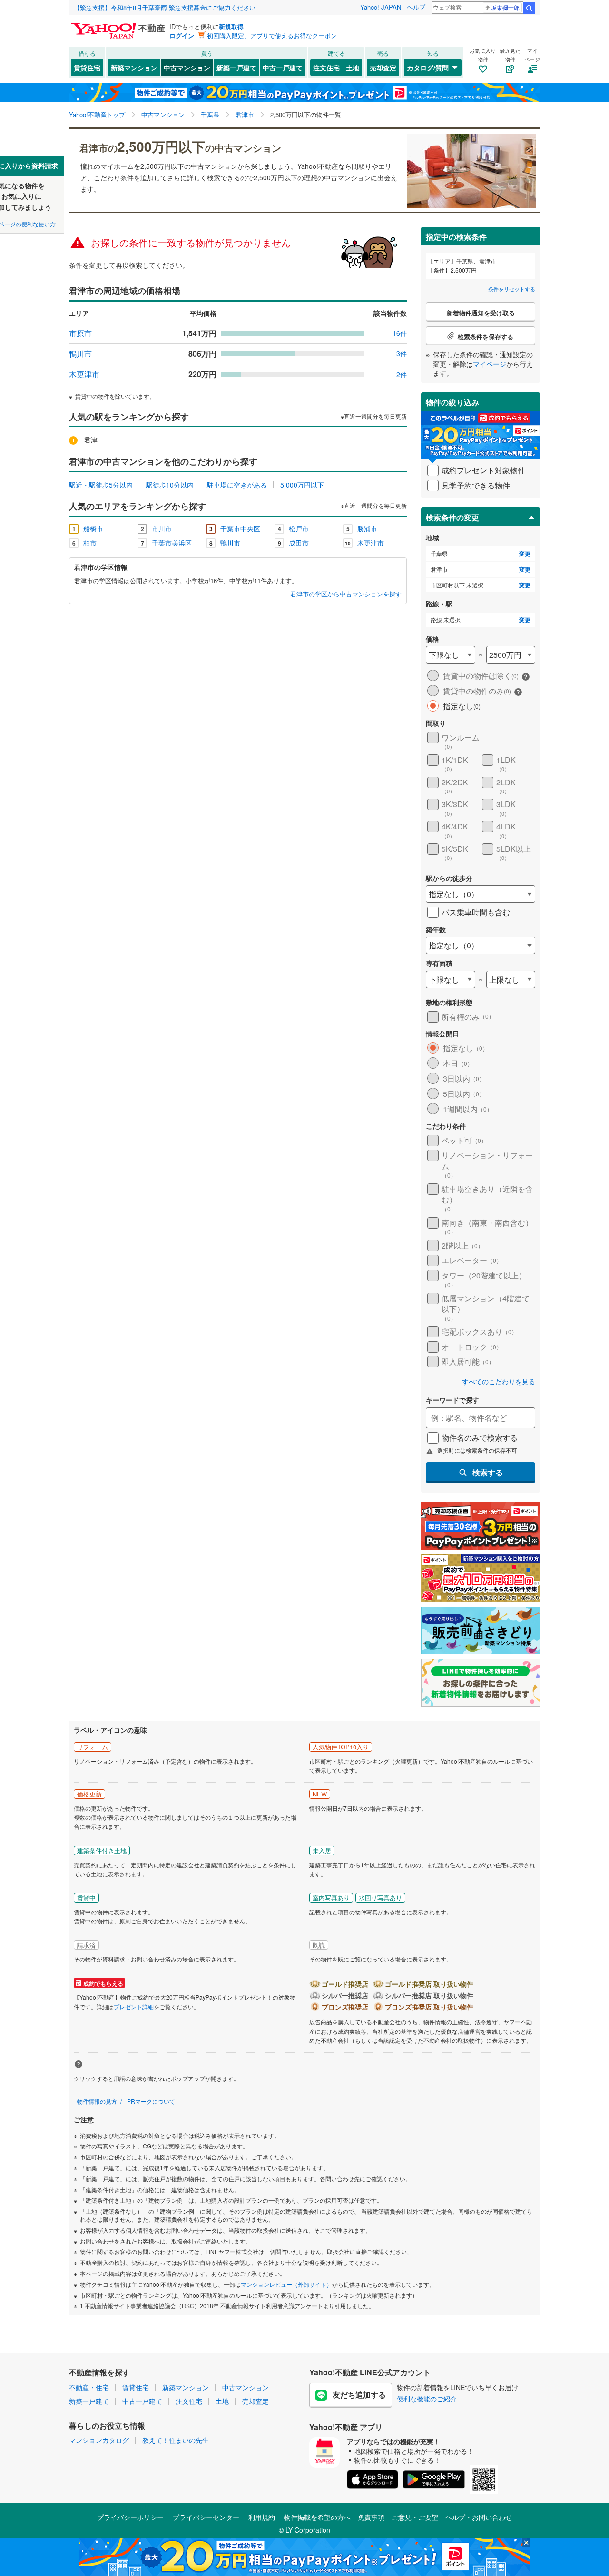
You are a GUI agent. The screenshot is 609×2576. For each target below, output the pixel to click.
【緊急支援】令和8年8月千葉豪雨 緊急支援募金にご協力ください (165, 7)
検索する (488, 1472)
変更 (525, 554)
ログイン (182, 35)
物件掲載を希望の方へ (317, 2517)
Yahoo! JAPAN (381, 7)
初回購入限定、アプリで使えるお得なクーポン (272, 35)
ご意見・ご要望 (415, 2517)
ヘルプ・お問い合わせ (479, 2517)
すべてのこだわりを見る (499, 1381)
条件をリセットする (512, 289)
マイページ (490, 364)
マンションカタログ (99, 2440)
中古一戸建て (283, 68)
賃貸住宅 (87, 68)
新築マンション (134, 68)
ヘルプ (416, 7)
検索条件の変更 (452, 517)
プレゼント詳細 (134, 2006)
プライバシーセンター (206, 2517)
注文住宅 (326, 68)
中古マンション (187, 68)
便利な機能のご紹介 (427, 2399)
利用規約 (262, 2517)
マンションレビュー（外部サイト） (286, 2284)
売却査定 (383, 68)
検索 (529, 8)
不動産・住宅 (89, 2387)
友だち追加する (359, 2395)
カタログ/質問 (428, 68)
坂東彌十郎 (505, 7)
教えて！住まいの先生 (176, 2440)
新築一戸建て (236, 68)
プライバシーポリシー (130, 2517)
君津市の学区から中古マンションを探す (346, 594)
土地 (353, 68)
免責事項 (371, 2517)
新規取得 (231, 26)
